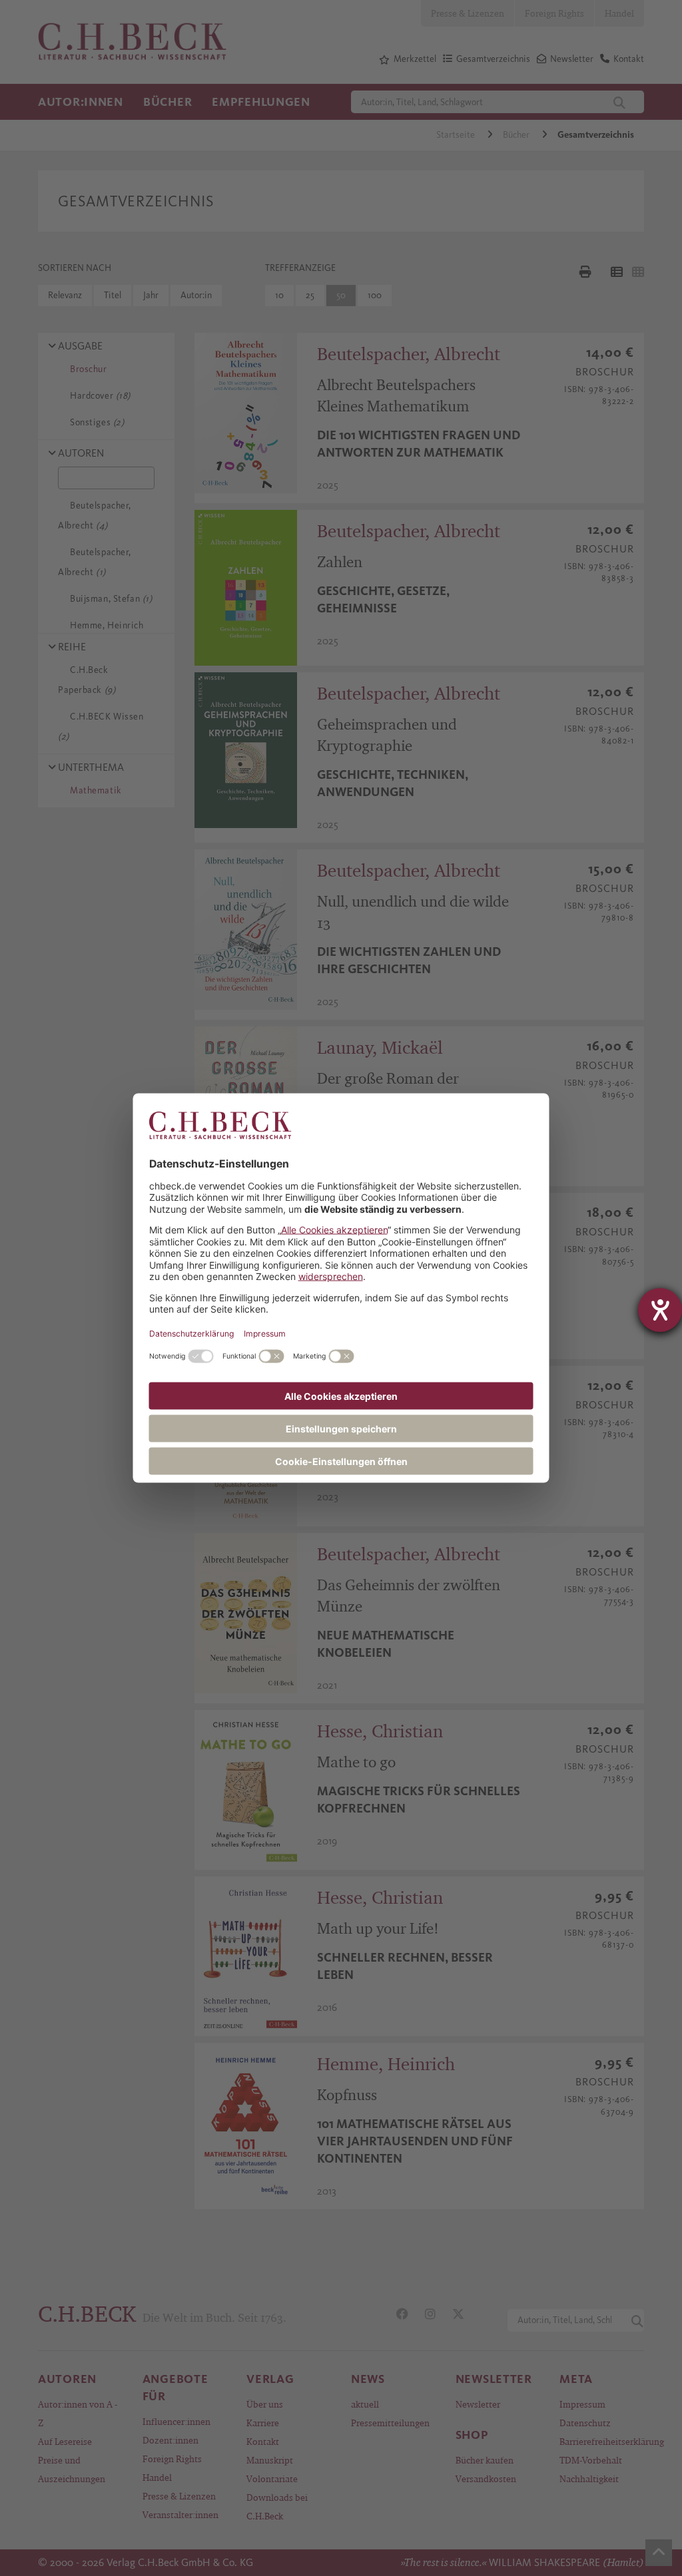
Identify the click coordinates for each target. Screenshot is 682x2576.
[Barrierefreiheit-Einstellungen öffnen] (660, 1310)
